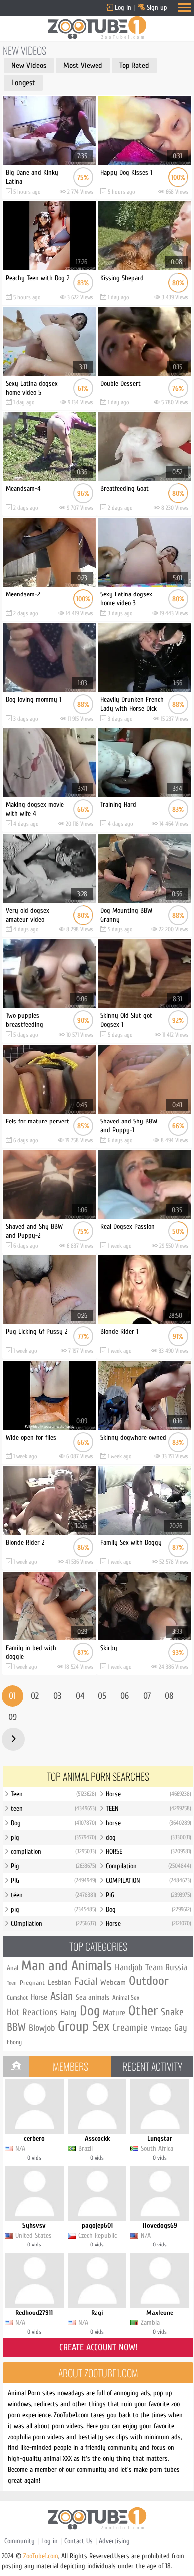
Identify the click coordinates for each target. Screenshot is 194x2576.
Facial (86, 1982)
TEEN (148, 1809)
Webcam (113, 1982)
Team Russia (166, 1967)
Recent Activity (152, 2066)
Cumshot (17, 1998)
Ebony (14, 2042)
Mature (114, 2013)
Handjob (129, 1967)
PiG (148, 1895)
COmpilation (53, 1924)
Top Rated (134, 66)
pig (53, 1837)
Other (143, 2011)
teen (53, 1809)
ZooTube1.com (41, 2556)
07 (147, 1696)
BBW (16, 2027)
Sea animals (93, 1998)
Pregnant (32, 1983)
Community (20, 2541)
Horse (148, 1794)
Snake (172, 2012)
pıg (53, 1909)
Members (70, 2066)
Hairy (69, 2013)
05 (102, 1696)
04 (80, 1696)
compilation (53, 1852)
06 (125, 1696)
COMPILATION (148, 1881)
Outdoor (149, 1981)
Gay (181, 2028)
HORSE (148, 1852)
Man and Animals (67, 1966)
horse (148, 1823)
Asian (61, 1996)
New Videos (29, 66)
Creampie (130, 2027)
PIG (53, 1881)
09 (13, 1717)
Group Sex (84, 2026)
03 (57, 1696)
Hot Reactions (32, 2012)
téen (53, 1895)
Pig (53, 1866)
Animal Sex (126, 1998)
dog (148, 1837)
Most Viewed (83, 66)
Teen (53, 1794)
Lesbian (59, 1982)
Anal (13, 1968)
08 (169, 1696)
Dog (53, 1823)
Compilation (148, 1866)
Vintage (161, 2028)
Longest (23, 83)
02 (35, 1696)
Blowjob (42, 2028)
